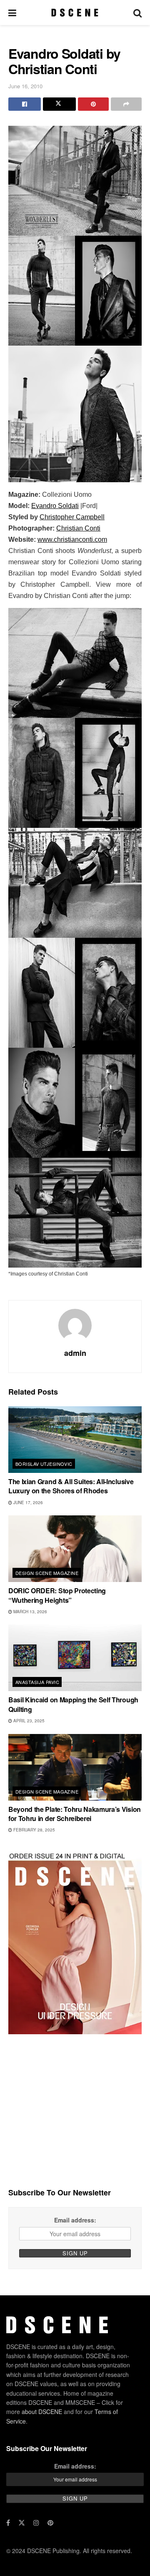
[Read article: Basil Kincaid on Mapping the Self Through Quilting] (75, 1658)
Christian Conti (78, 528)
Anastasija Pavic (37, 1682)
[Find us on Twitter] (22, 2523)
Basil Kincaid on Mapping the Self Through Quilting (73, 1704)
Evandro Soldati (55, 506)
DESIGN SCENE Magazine (47, 1573)
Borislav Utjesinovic (44, 1464)
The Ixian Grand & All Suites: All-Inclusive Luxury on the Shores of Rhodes (71, 1486)
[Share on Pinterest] (93, 104)
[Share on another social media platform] (126, 104)
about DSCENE (42, 2412)
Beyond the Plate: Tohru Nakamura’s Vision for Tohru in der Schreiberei (75, 1814)
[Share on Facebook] (25, 104)
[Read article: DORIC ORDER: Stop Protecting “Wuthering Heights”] (75, 1549)
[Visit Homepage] (75, 12)
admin (75, 1353)
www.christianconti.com (72, 539)
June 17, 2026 (27, 1502)
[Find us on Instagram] (36, 2523)
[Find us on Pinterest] (50, 2523)
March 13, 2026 (30, 1612)
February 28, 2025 (34, 1830)
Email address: (75, 2220)
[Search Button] (137, 12)
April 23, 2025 (28, 1721)
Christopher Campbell (72, 517)
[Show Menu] (12, 12)
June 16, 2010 (25, 86)
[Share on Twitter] (59, 104)
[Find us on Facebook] (8, 2523)
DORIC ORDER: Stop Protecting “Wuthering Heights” (57, 1595)
